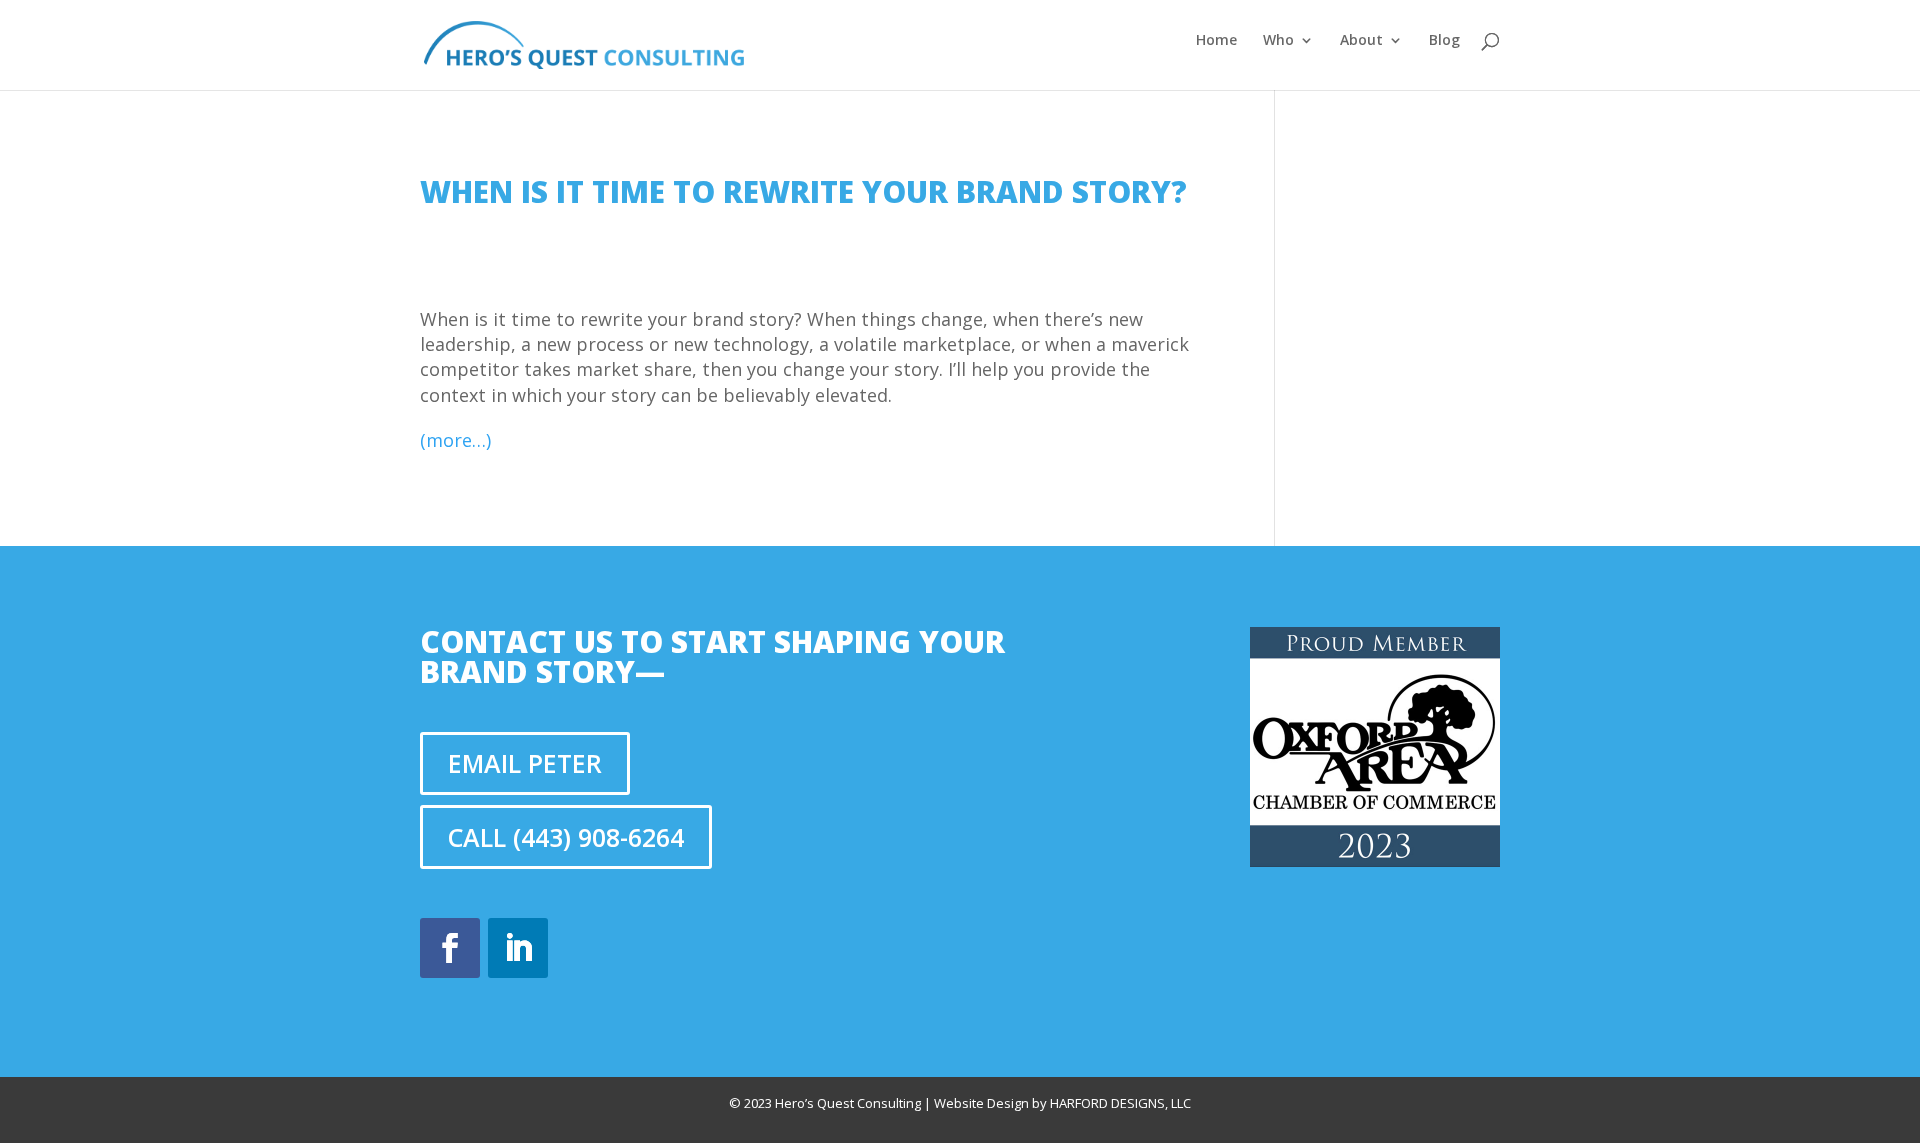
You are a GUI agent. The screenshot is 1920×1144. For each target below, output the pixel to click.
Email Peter (525, 763)
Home (1216, 41)
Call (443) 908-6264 (566, 837)
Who (1278, 41)
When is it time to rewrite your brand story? (803, 191)
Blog (1444, 41)
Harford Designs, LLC (1120, 1103)
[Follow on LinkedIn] (518, 948)
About (1361, 41)
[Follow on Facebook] (450, 948)
